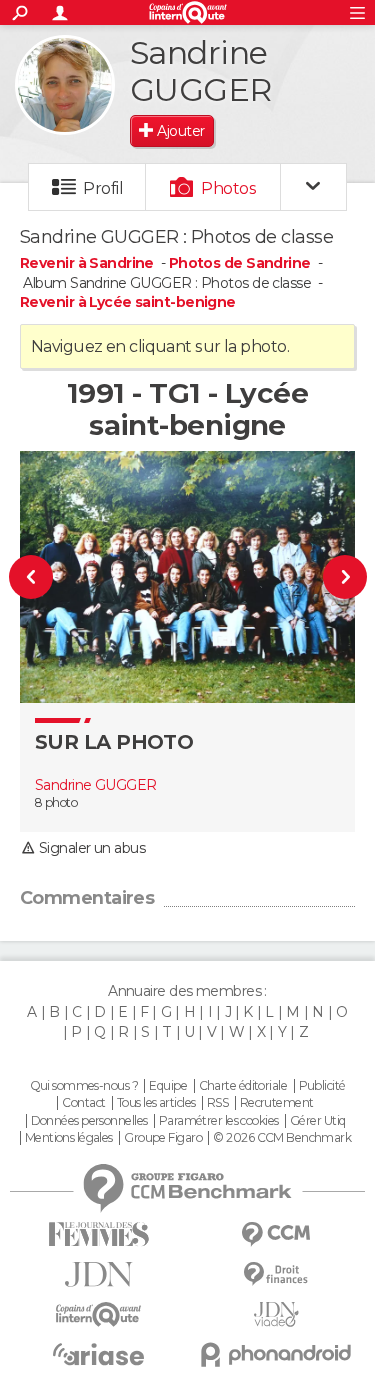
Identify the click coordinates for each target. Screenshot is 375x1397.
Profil (103, 188)
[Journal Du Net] (99, 1274)
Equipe (168, 1086)
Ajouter (180, 131)
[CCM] (277, 1234)
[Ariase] (99, 1354)
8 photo (56, 802)
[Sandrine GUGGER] (65, 85)
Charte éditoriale (243, 1086)
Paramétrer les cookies (219, 1121)
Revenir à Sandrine (88, 263)
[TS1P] (336, 576)
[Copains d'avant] (99, 1314)
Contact (83, 1103)
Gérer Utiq (317, 1121)
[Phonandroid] (277, 1354)
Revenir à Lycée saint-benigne (128, 302)
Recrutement (277, 1103)
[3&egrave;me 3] (40, 576)
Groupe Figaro (163, 1138)
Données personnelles (89, 1121)
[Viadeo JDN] (277, 1314)
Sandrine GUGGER (96, 785)
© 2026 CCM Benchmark (282, 1138)
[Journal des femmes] (99, 1234)
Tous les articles (156, 1103)
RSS (217, 1103)
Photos (228, 188)
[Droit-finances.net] (277, 1274)
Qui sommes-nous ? (84, 1086)
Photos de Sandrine (240, 263)
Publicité (322, 1086)
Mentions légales (69, 1138)
